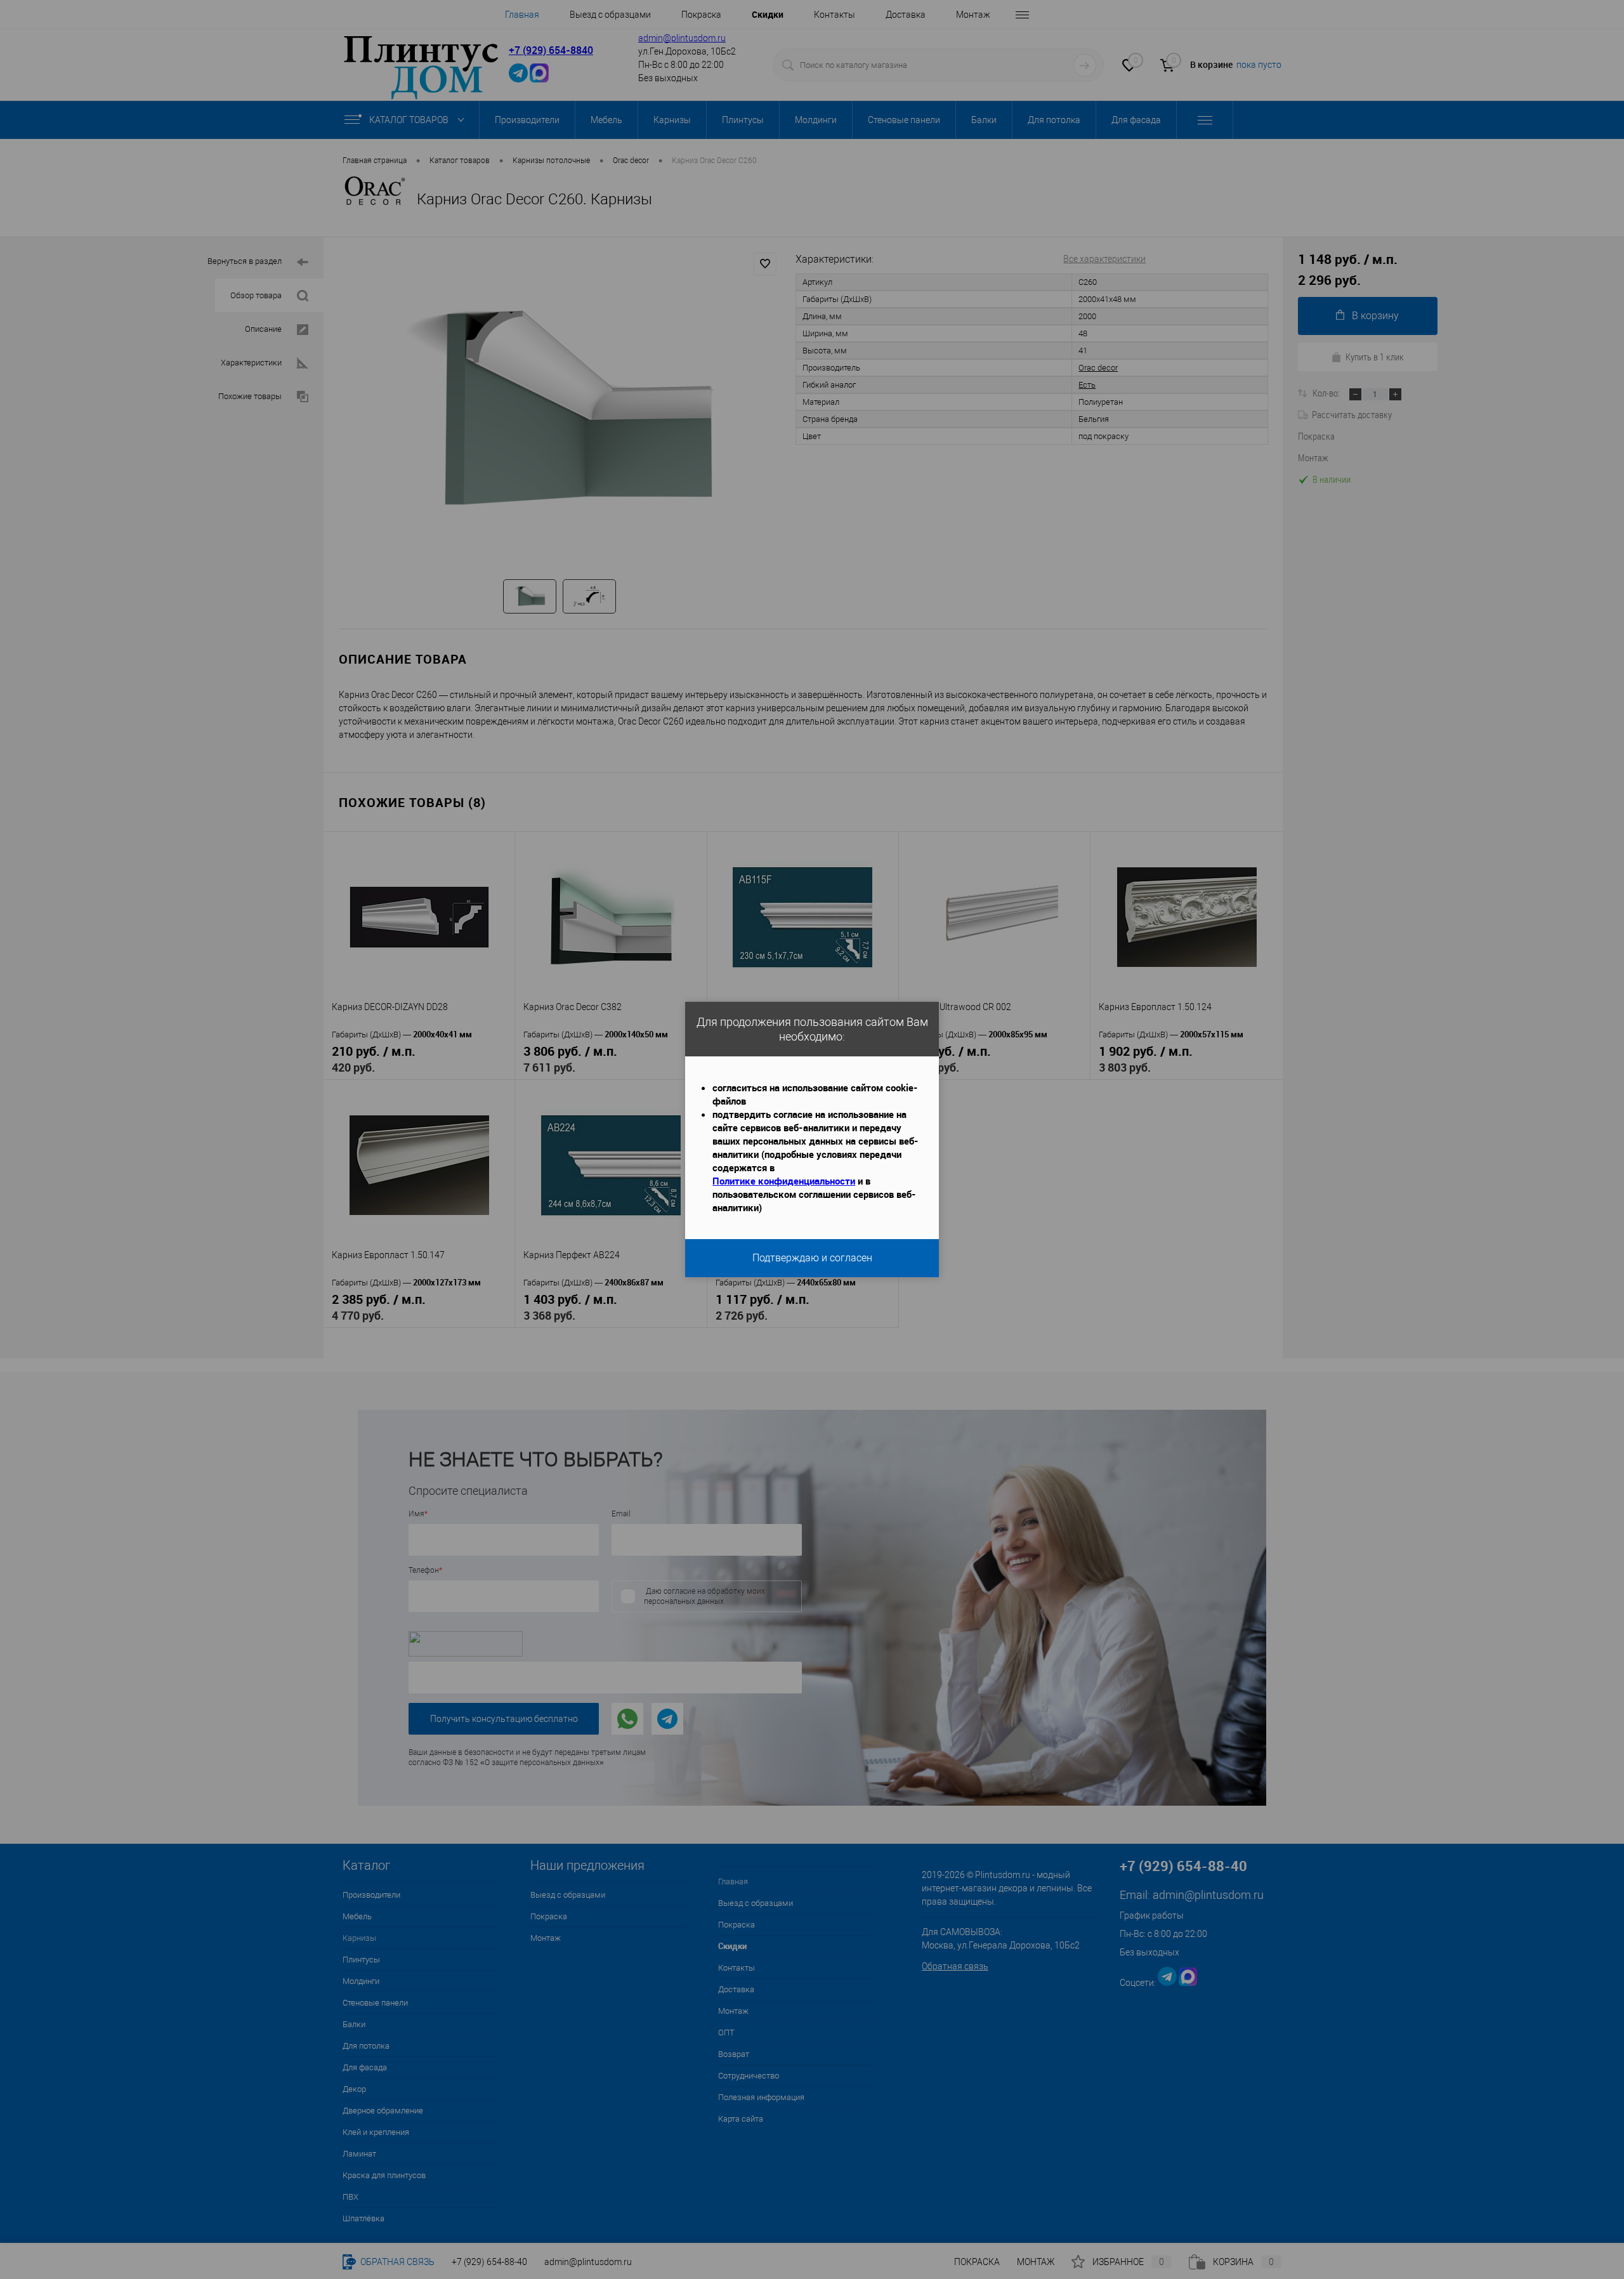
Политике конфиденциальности (784, 1181)
